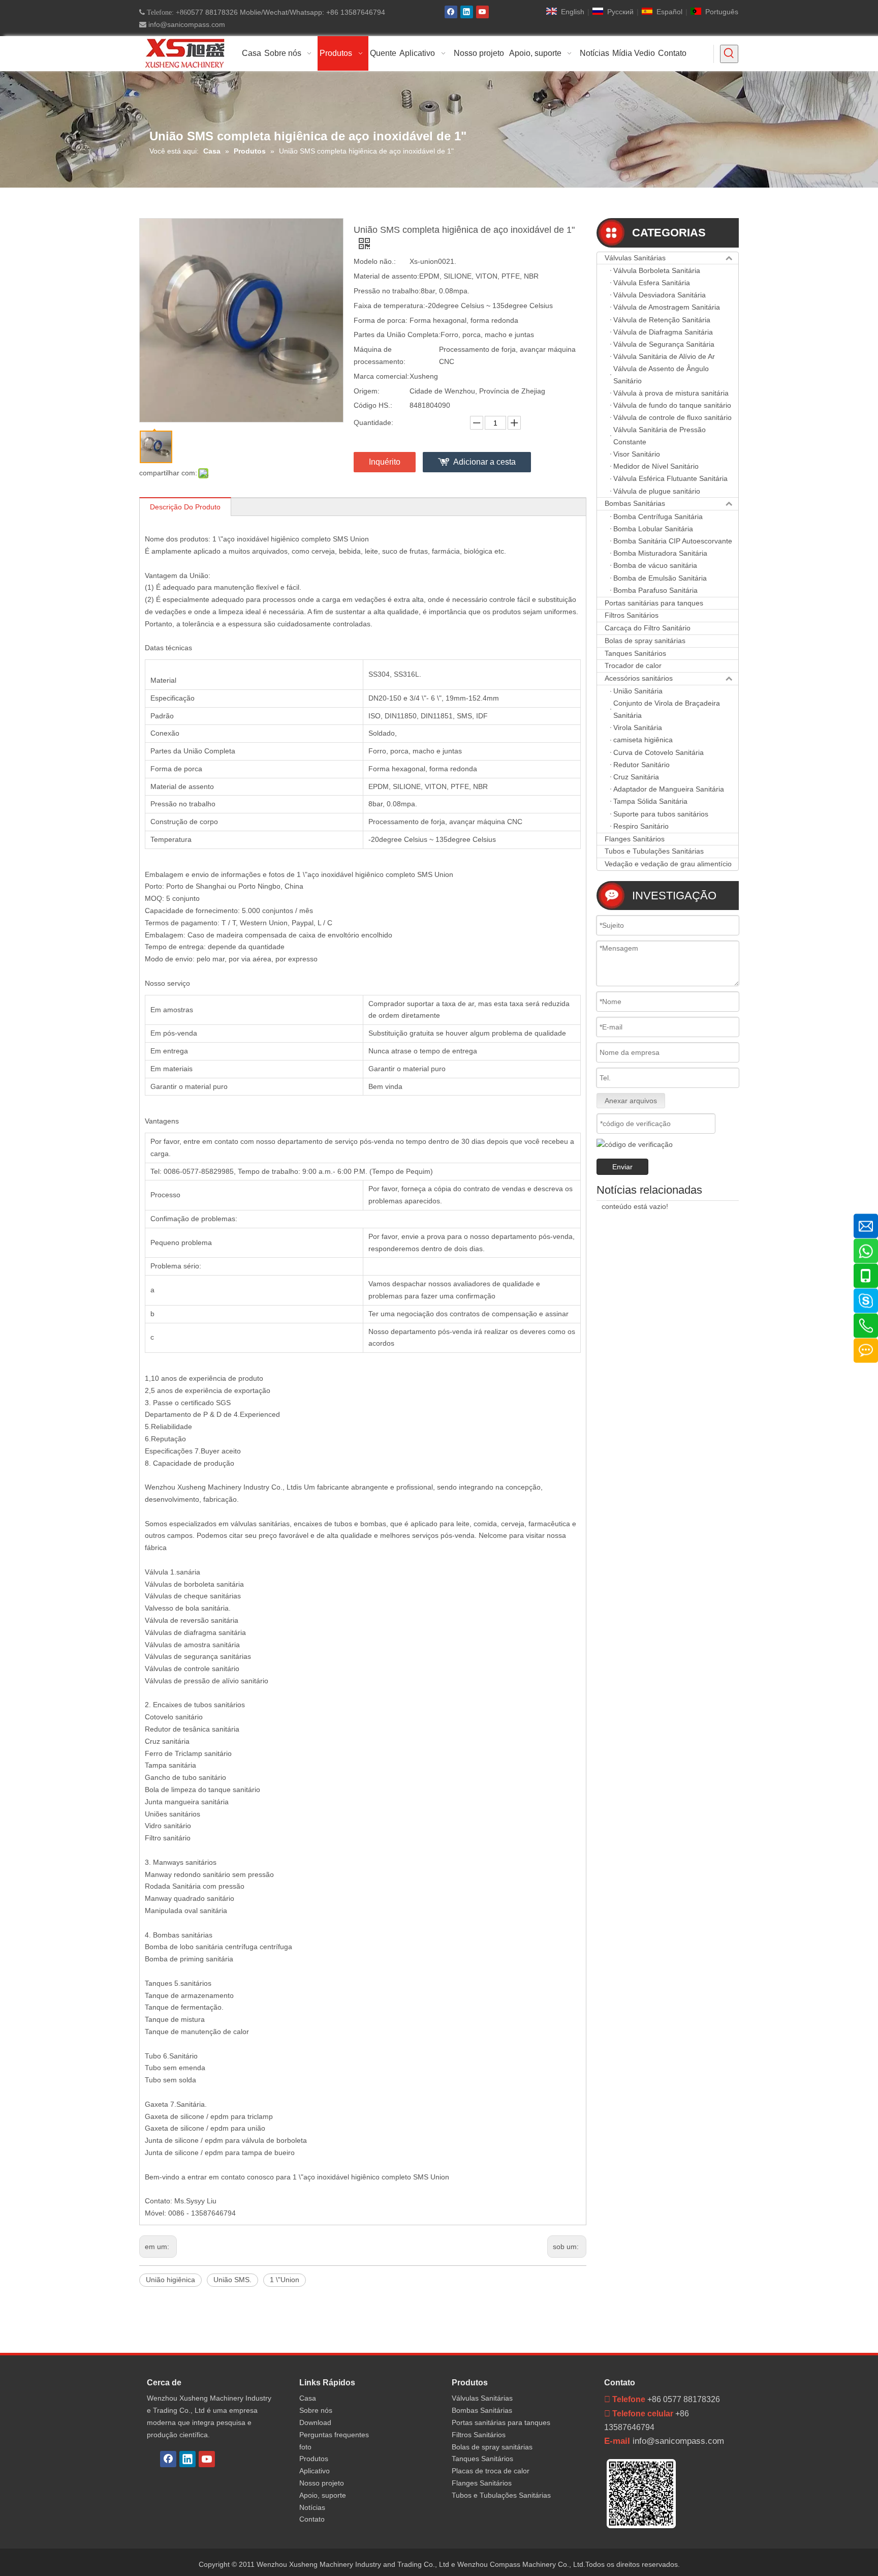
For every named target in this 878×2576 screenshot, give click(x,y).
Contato (312, 2519)
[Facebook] (451, 12)
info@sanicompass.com (186, 24)
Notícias (312, 2507)
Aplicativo (315, 2471)
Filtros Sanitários (632, 615)
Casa (308, 2398)
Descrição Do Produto (185, 507)
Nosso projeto (322, 2483)
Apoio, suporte (323, 2495)
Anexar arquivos (631, 1101)
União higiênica (170, 2280)
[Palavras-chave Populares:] (729, 54)
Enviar (622, 1167)
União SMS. (232, 2280)
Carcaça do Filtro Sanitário (648, 628)
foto (305, 2447)
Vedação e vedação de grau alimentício (668, 864)
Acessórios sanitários (639, 678)
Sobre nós (316, 2410)
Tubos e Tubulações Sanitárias (654, 851)
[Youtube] (482, 12)
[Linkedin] (467, 12)
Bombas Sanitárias (635, 503)
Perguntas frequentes (334, 2435)
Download (315, 2422)
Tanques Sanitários (635, 653)
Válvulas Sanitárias (635, 258)
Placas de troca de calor (491, 2471)
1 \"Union (285, 2280)
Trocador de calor (633, 665)
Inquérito (385, 462)
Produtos (314, 2459)
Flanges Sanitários (635, 839)
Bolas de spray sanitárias (645, 641)
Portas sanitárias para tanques (654, 603)
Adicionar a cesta (484, 462)
